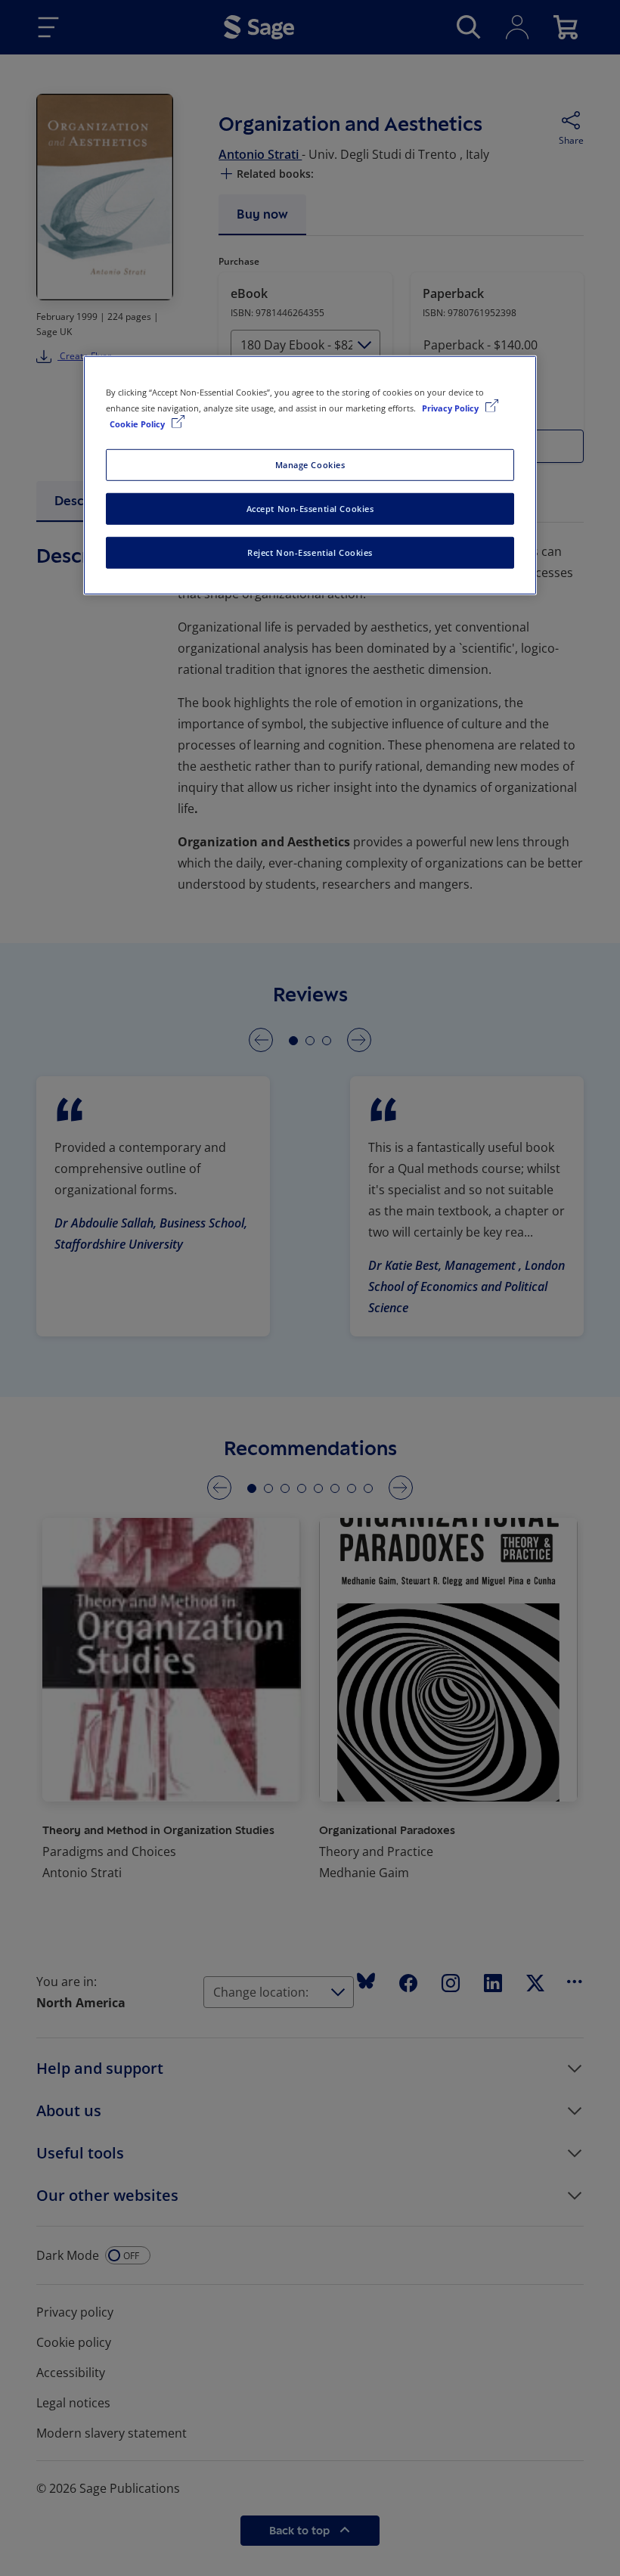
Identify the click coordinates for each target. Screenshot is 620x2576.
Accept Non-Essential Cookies (310, 509)
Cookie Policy (138, 424)
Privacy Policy (451, 408)
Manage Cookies (310, 465)
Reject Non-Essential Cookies (310, 552)
